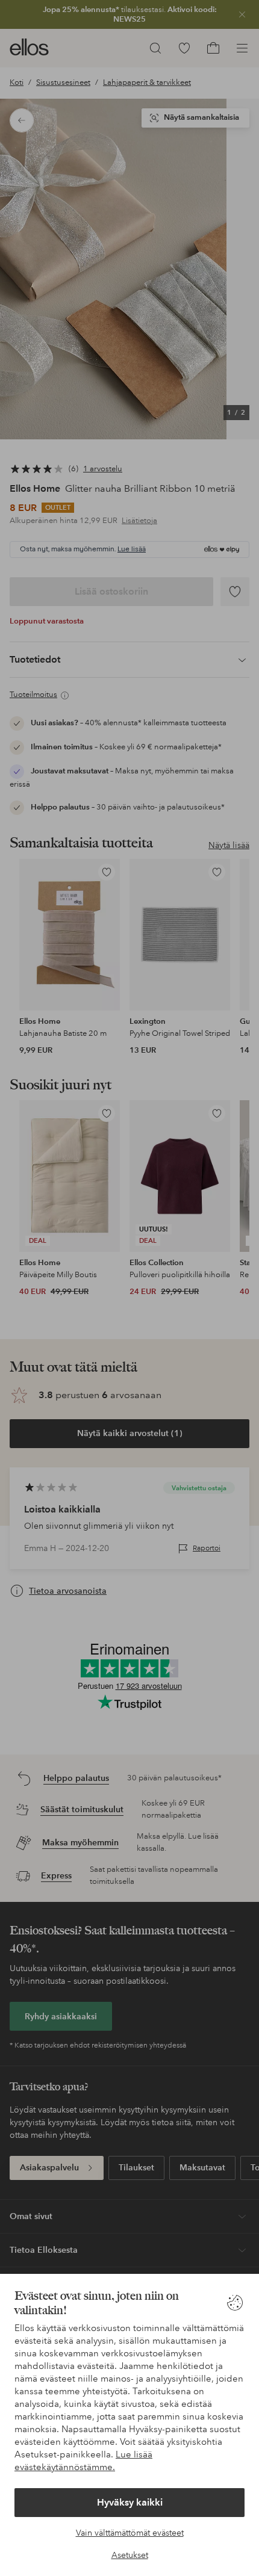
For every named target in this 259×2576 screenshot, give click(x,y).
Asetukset (130, 2555)
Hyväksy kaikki (130, 2502)
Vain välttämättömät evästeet (130, 2533)
